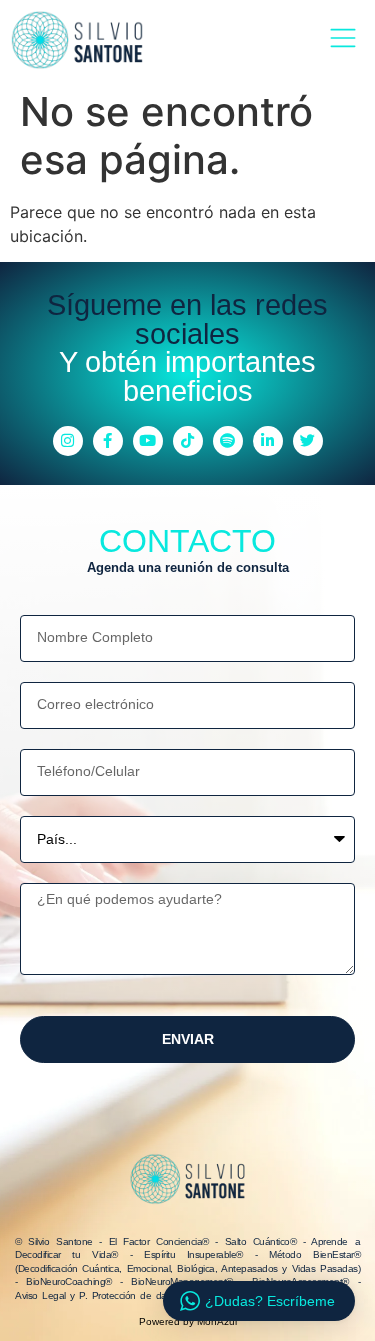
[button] (342, 39)
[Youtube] (148, 441)
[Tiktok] (188, 441)
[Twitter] (308, 441)
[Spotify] (228, 441)
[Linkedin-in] (268, 441)
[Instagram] (68, 441)
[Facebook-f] (108, 441)
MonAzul (217, 1321)
